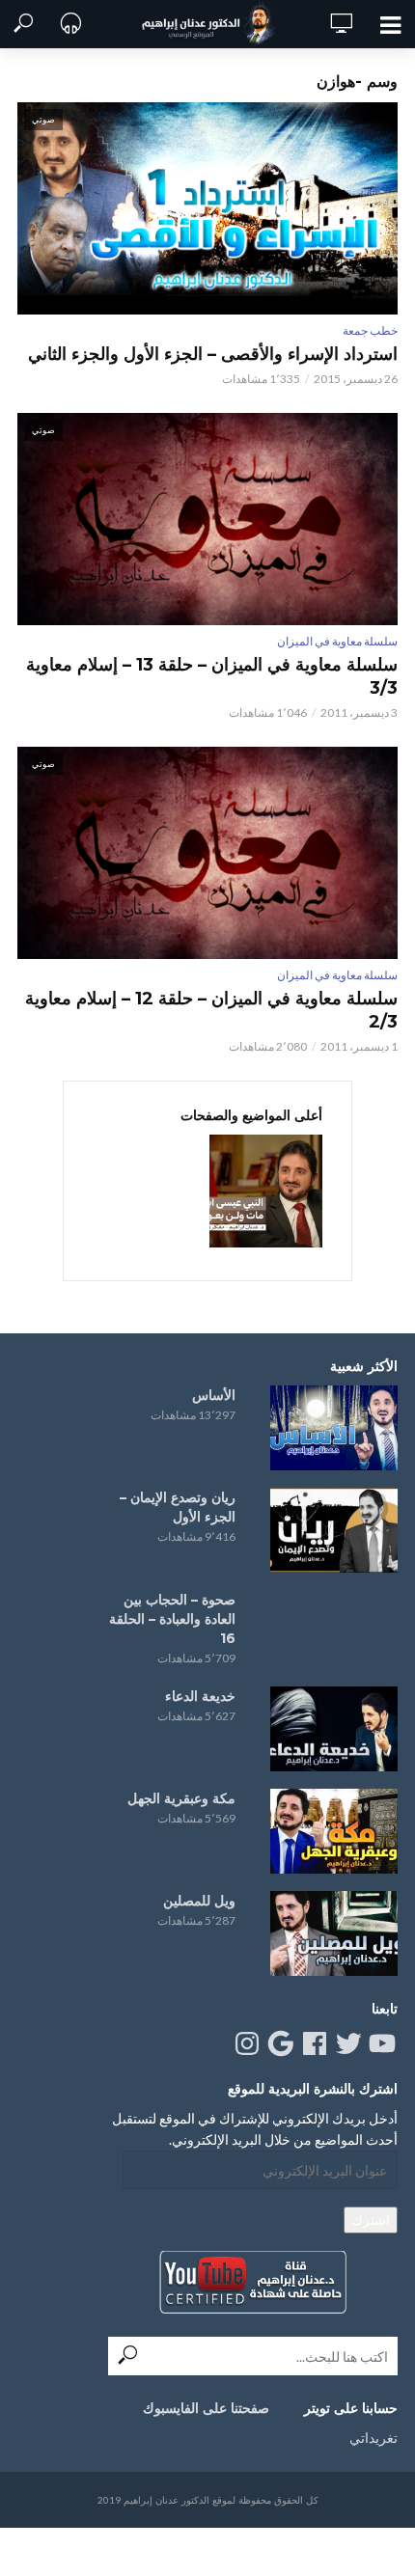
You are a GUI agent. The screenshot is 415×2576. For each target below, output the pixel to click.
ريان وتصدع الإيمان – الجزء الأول (178, 1507)
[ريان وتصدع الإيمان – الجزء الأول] (334, 1530)
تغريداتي (373, 2438)
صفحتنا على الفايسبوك (206, 2408)
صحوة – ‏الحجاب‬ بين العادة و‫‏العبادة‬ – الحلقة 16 (172, 1619)
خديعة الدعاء (200, 1696)
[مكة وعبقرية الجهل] (334, 1831)
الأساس (214, 1395)
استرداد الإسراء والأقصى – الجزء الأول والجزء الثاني (213, 354)
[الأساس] (334, 1428)
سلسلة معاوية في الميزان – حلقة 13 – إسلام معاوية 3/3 (212, 676)
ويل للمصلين (199, 1901)
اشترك (371, 2220)
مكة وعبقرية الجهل (181, 1798)
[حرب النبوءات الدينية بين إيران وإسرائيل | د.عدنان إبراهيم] (266, 1191)
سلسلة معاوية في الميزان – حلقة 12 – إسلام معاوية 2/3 (211, 1010)
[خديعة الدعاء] (334, 1729)
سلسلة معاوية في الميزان (337, 641)
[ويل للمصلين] (334, 1933)
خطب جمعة (370, 330)
